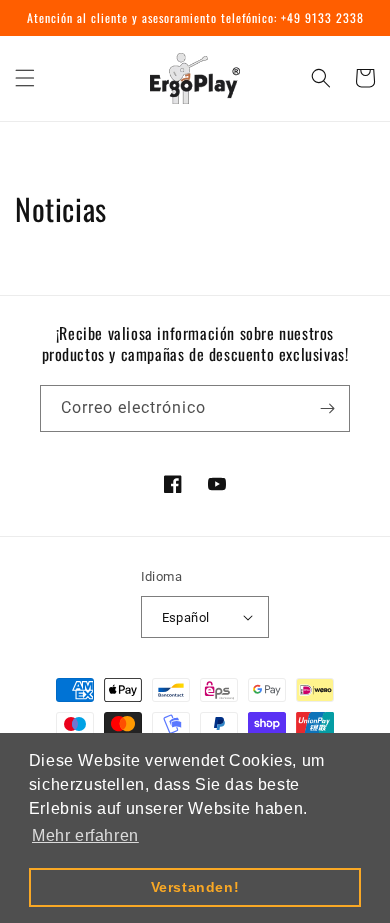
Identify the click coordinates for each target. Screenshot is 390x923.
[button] (25, 78)
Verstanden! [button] (195, 887)
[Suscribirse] (327, 408)
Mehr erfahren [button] (85, 835)
